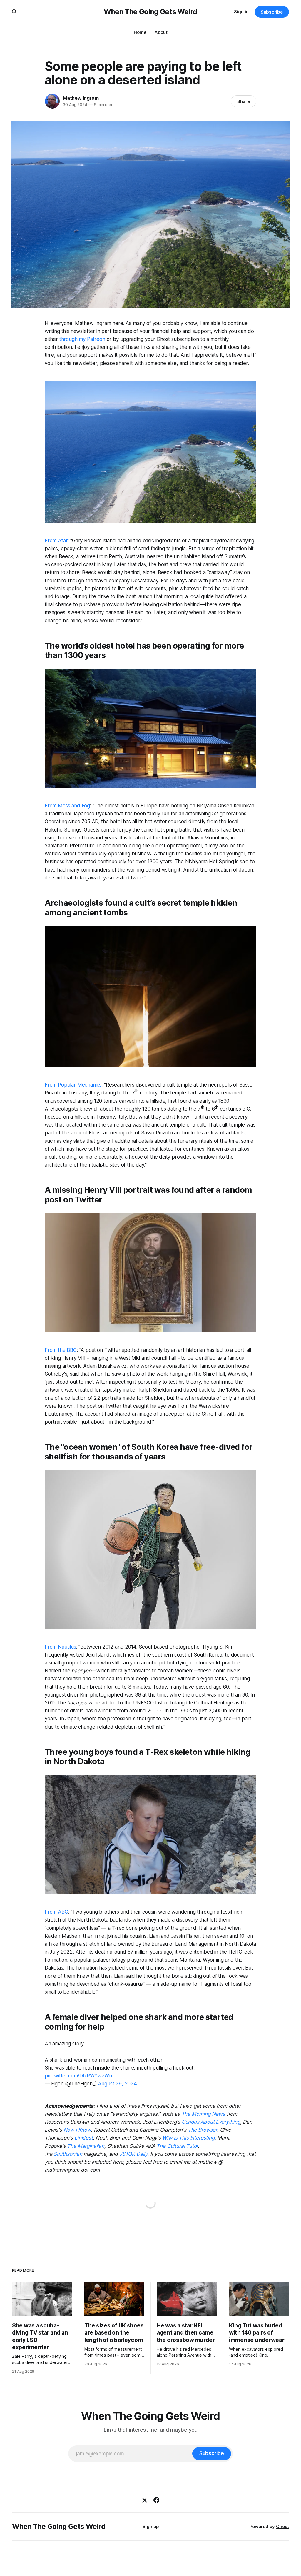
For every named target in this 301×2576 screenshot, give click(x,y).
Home (140, 32)
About (161, 32)
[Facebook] (156, 2500)
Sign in (241, 12)
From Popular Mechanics (73, 1085)
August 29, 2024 (117, 2084)
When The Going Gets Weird (150, 12)
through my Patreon (82, 339)
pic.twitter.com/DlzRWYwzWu (78, 2076)
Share (244, 101)
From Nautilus (60, 1647)
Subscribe (272, 12)
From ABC (56, 1912)
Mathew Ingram (81, 98)
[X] (145, 2500)
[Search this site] (14, 12)
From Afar (56, 541)
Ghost (282, 2526)
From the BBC (61, 1350)
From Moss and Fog (67, 806)
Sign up (151, 2526)
